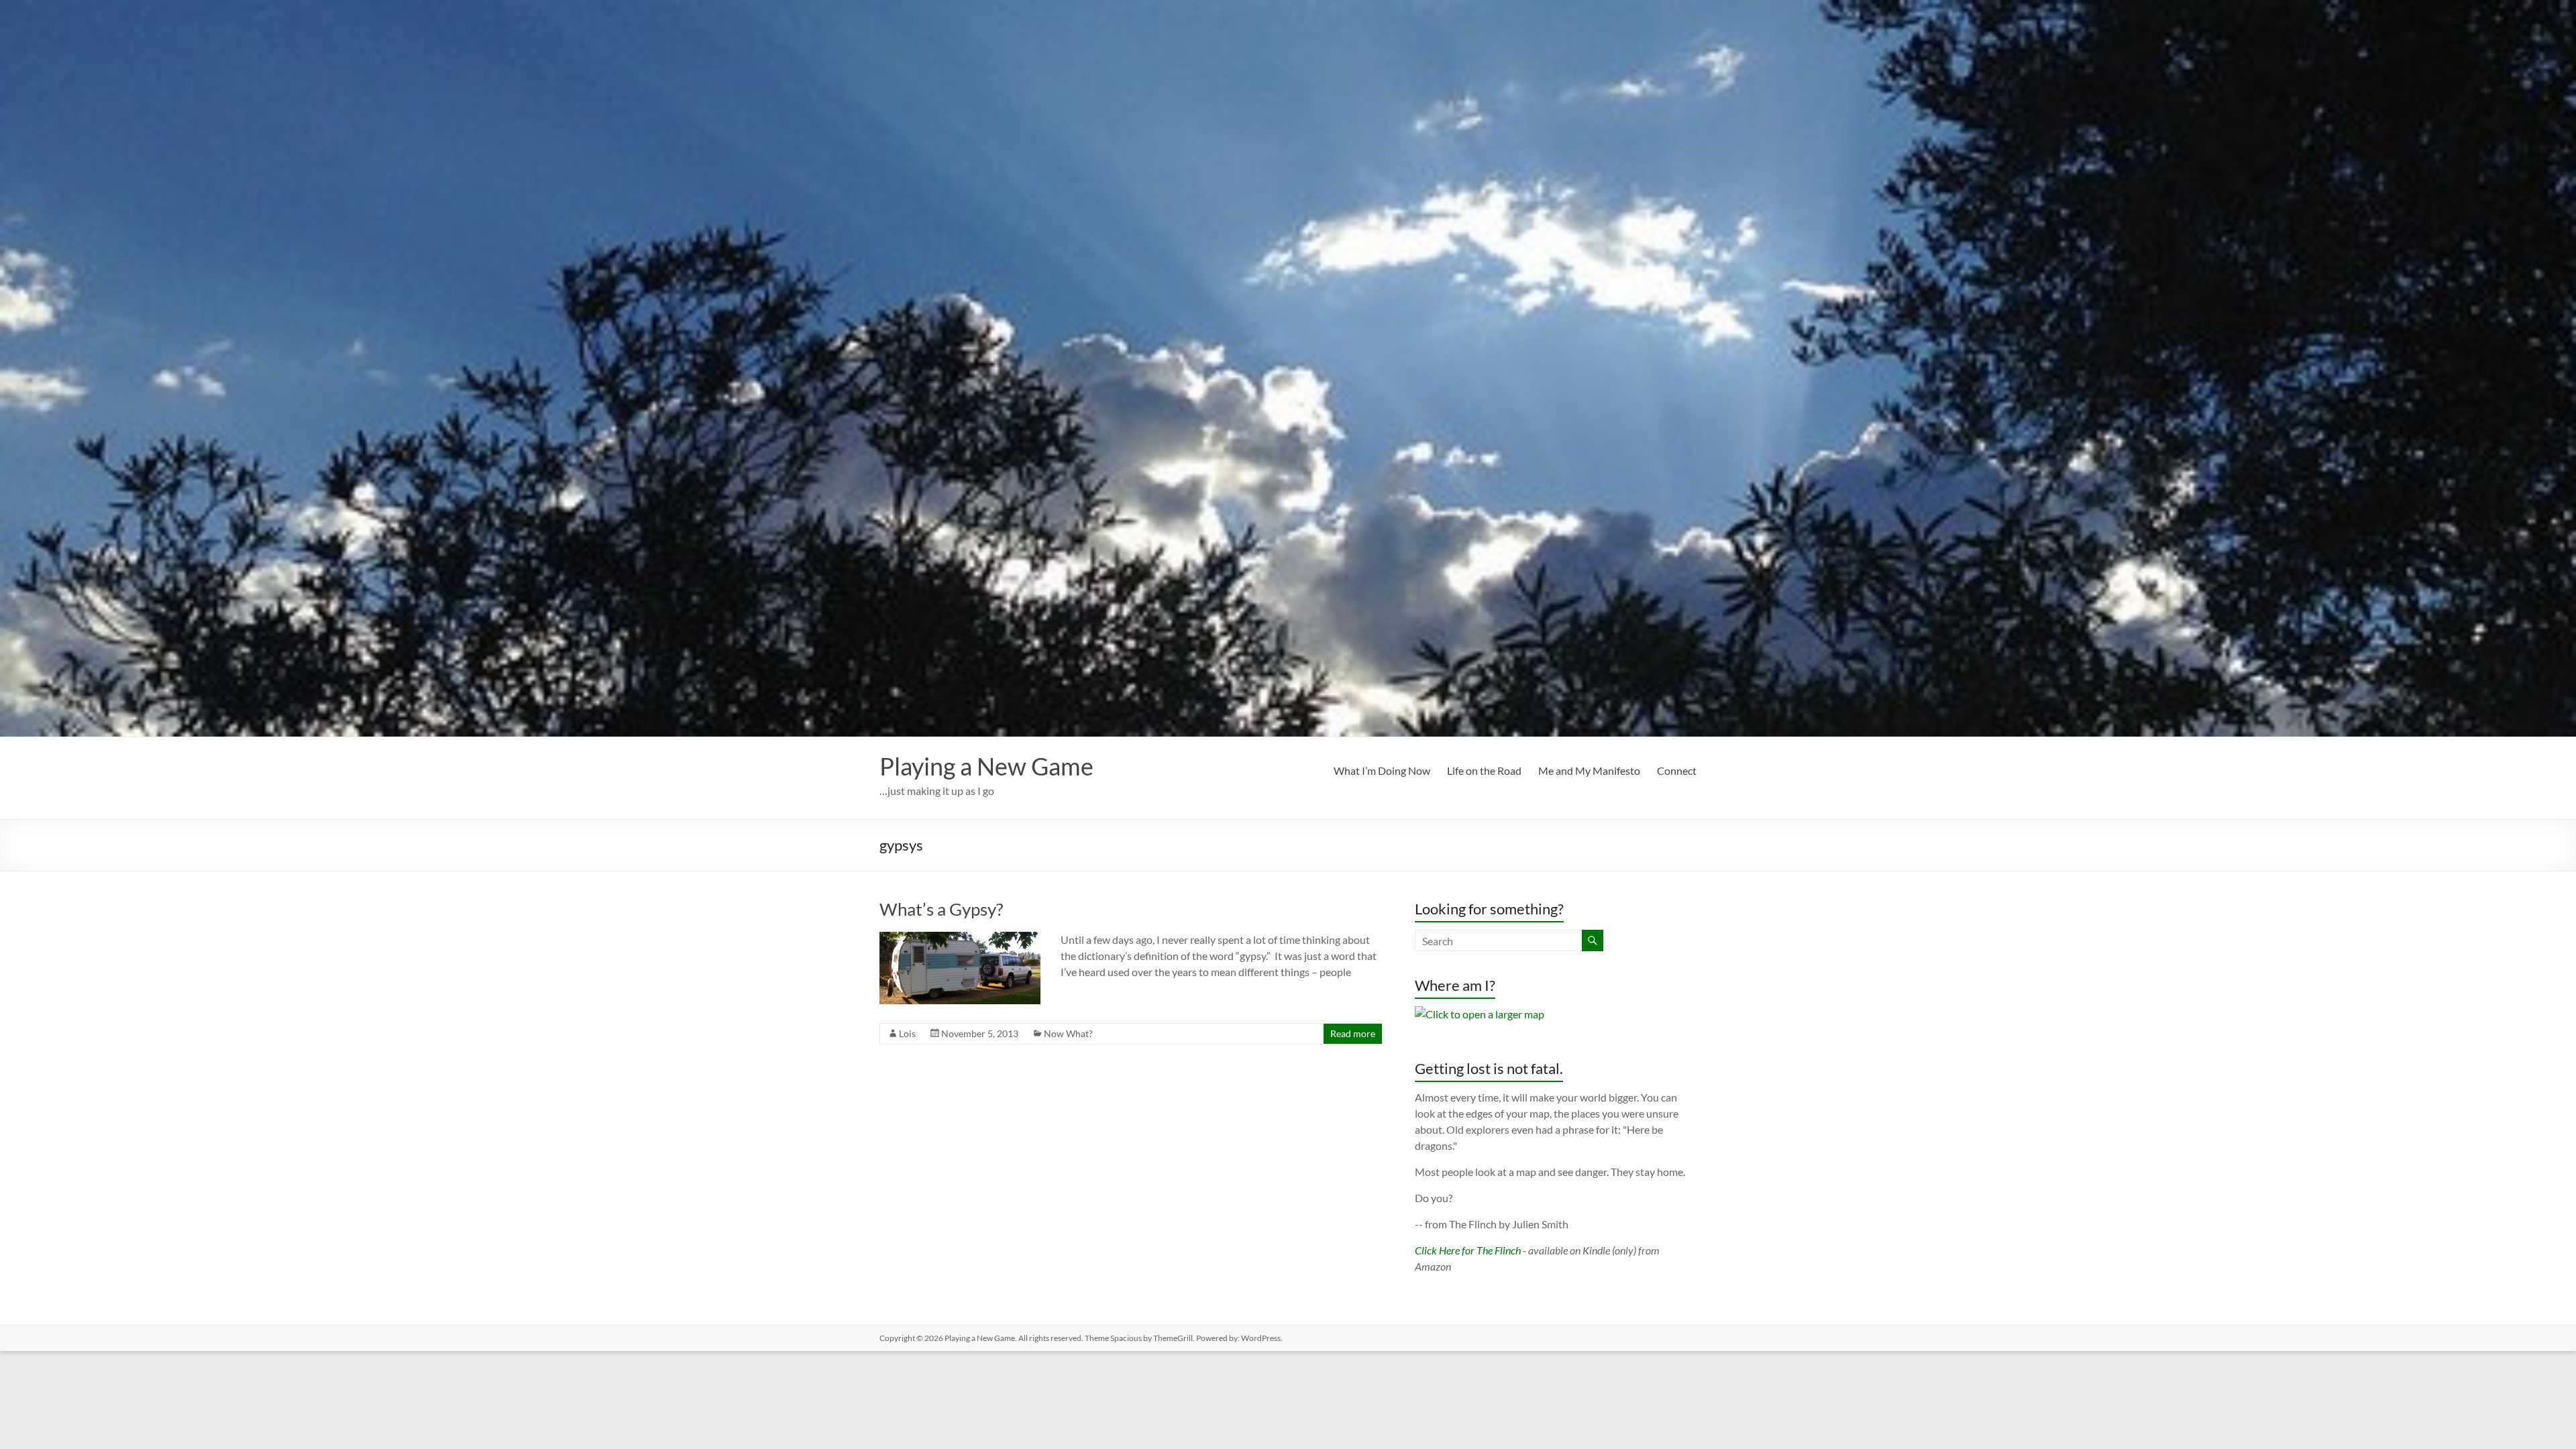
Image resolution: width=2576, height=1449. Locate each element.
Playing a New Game (986, 766)
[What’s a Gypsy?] (960, 938)
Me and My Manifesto (1589, 770)
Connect (1677, 770)
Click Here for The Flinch (1468, 1250)
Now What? (1068, 1033)
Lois (907, 1033)
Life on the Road (1484, 770)
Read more (1353, 1033)
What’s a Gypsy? (941, 909)
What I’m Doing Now (1382, 770)
